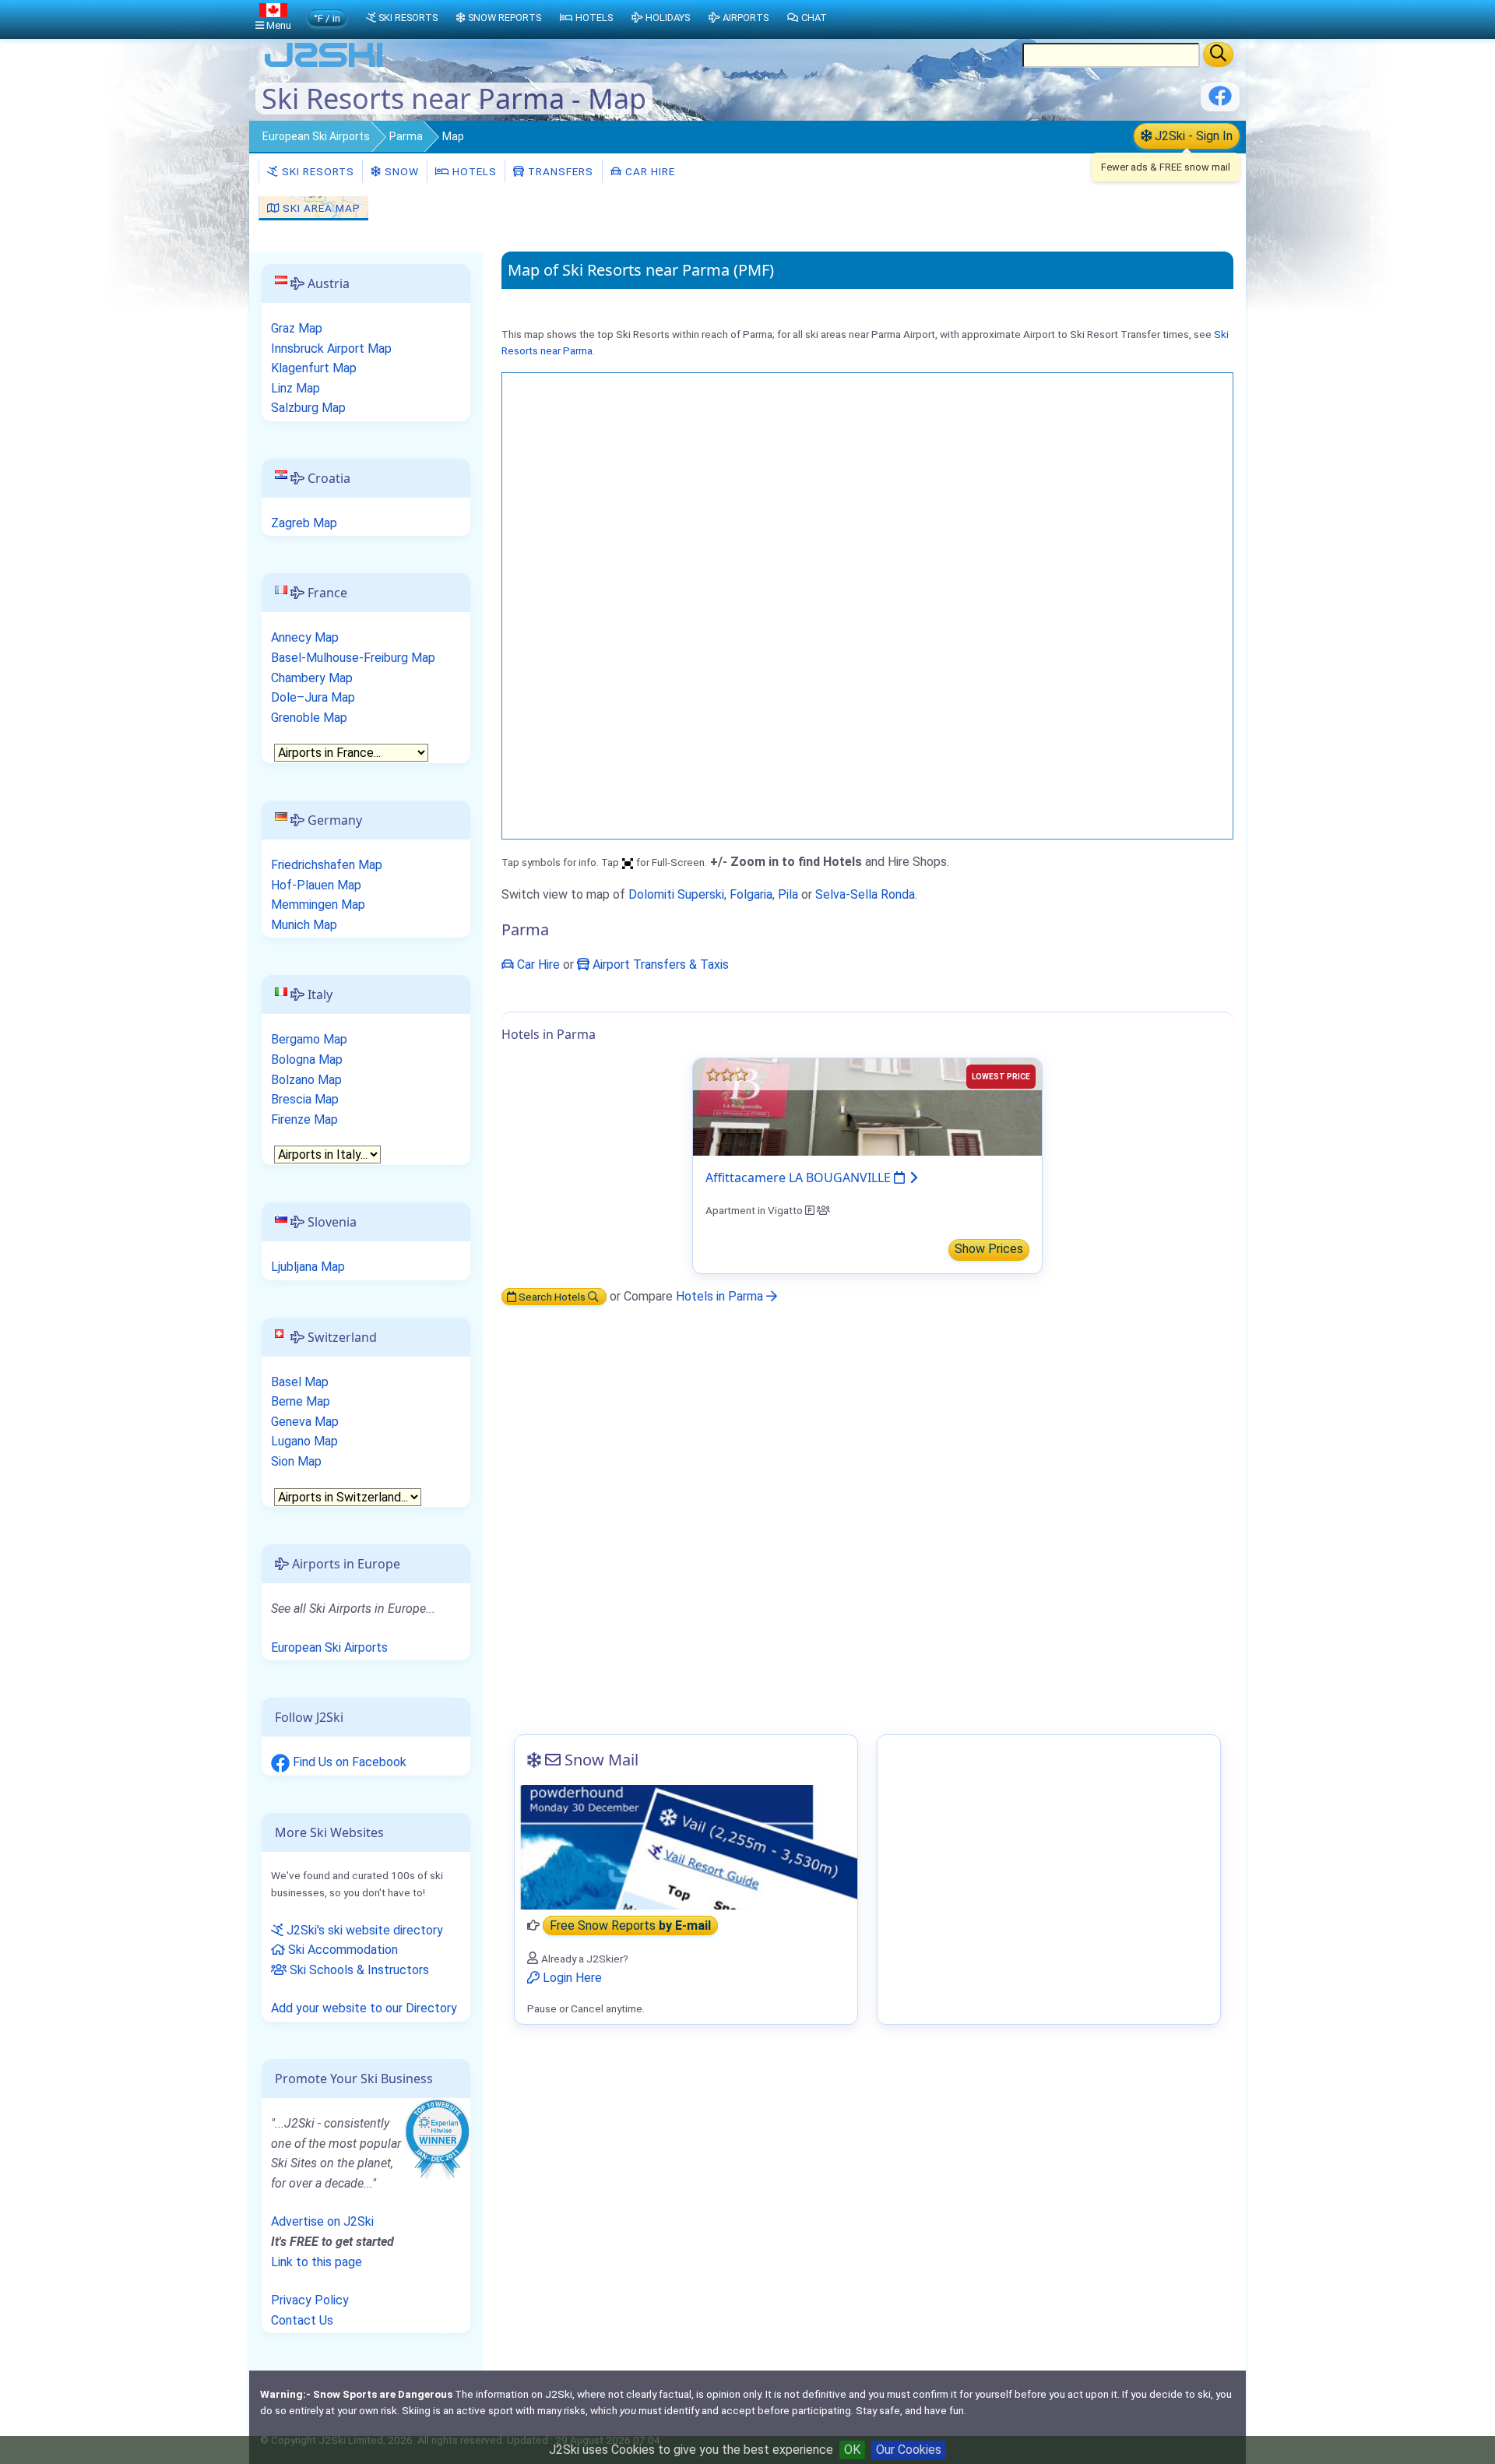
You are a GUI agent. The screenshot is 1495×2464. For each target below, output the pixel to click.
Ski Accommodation (341, 1950)
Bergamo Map (309, 1039)
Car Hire (649, 171)
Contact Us (302, 2320)
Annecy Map (305, 637)
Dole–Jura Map (313, 697)
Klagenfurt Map (314, 368)
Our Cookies (909, 2450)
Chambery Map (312, 678)
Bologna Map (307, 1060)
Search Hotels (552, 1297)
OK (852, 2450)
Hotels (473, 171)
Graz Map (297, 328)
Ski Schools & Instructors (358, 1970)
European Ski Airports (316, 136)
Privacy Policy (310, 2300)
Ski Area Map (320, 208)
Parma (406, 136)
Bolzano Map (306, 1080)
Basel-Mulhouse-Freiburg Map (353, 658)
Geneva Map (305, 1422)
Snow (400, 171)
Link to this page (317, 2262)
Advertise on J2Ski (322, 2221)
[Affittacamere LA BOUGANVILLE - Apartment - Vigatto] (867, 1106)
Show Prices (989, 1249)
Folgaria (751, 894)
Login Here (571, 1978)
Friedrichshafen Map (327, 865)
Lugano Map (304, 1441)
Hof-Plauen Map (316, 885)
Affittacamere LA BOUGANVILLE (800, 1177)
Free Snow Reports (630, 1925)
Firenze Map (304, 1119)
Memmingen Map (318, 905)
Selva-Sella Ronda (865, 894)
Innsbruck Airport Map (331, 348)
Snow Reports (505, 18)
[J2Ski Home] (324, 66)
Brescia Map (305, 1099)
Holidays (668, 18)
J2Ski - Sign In (1192, 136)
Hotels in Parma (721, 1296)
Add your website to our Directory (364, 2008)
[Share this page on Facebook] (1220, 102)
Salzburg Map (308, 408)
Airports (746, 18)
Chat (814, 18)
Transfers (559, 171)
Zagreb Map (304, 523)
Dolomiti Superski (676, 894)
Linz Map (295, 388)
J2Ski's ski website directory (363, 1930)
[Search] (1218, 55)
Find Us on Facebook (348, 1762)
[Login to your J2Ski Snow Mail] (686, 1847)
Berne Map (301, 1401)
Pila (788, 894)
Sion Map (296, 1461)
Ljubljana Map (308, 1267)
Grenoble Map (309, 718)
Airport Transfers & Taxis (659, 964)
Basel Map (300, 1382)
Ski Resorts (317, 171)
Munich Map (304, 925)
